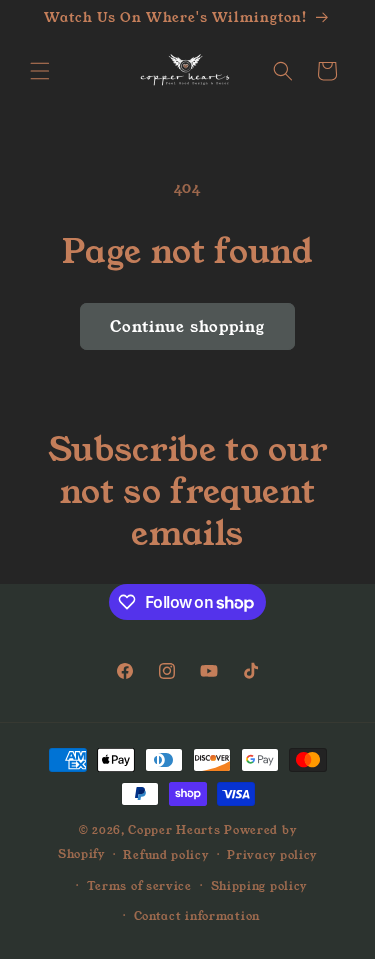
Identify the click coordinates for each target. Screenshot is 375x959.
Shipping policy (259, 886)
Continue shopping (187, 326)
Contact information (197, 916)
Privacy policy (272, 855)
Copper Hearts (174, 830)
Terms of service (139, 886)
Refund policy (165, 855)
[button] (40, 71)
